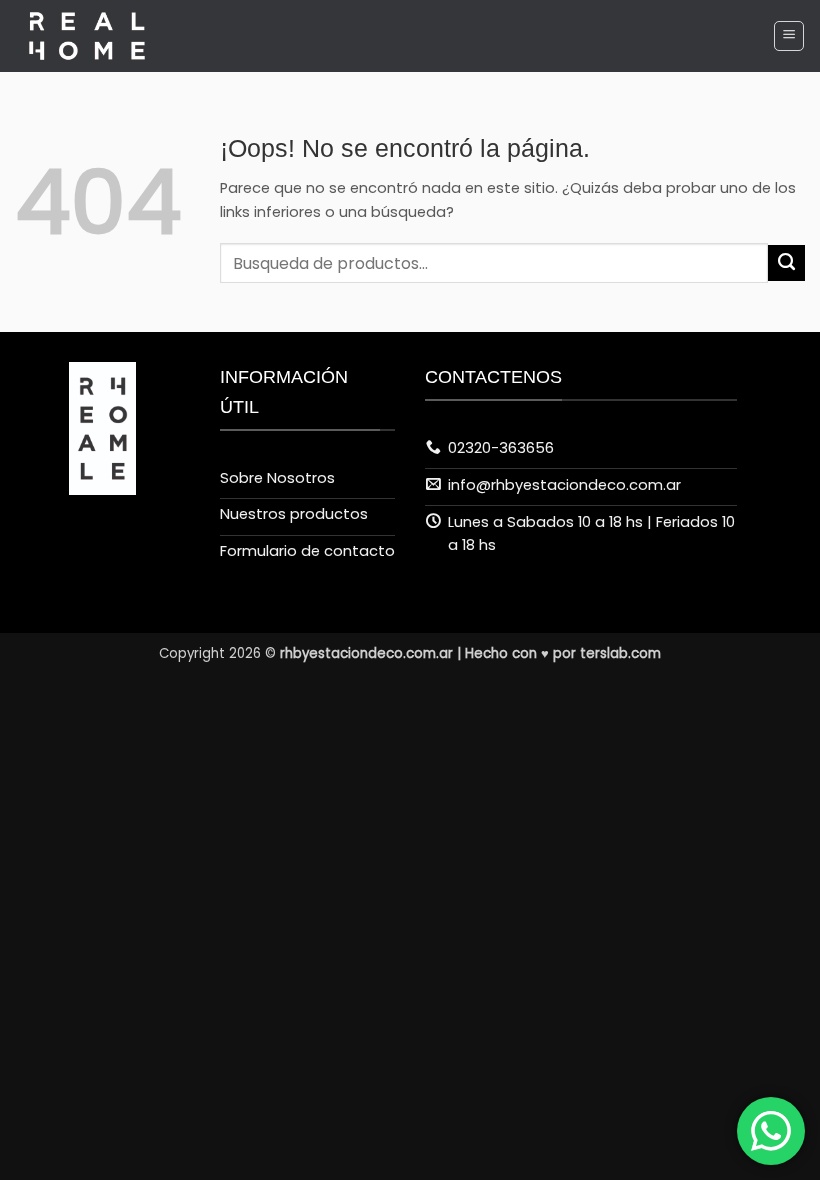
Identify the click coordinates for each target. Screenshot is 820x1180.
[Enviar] (786, 263)
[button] (788, 35)
